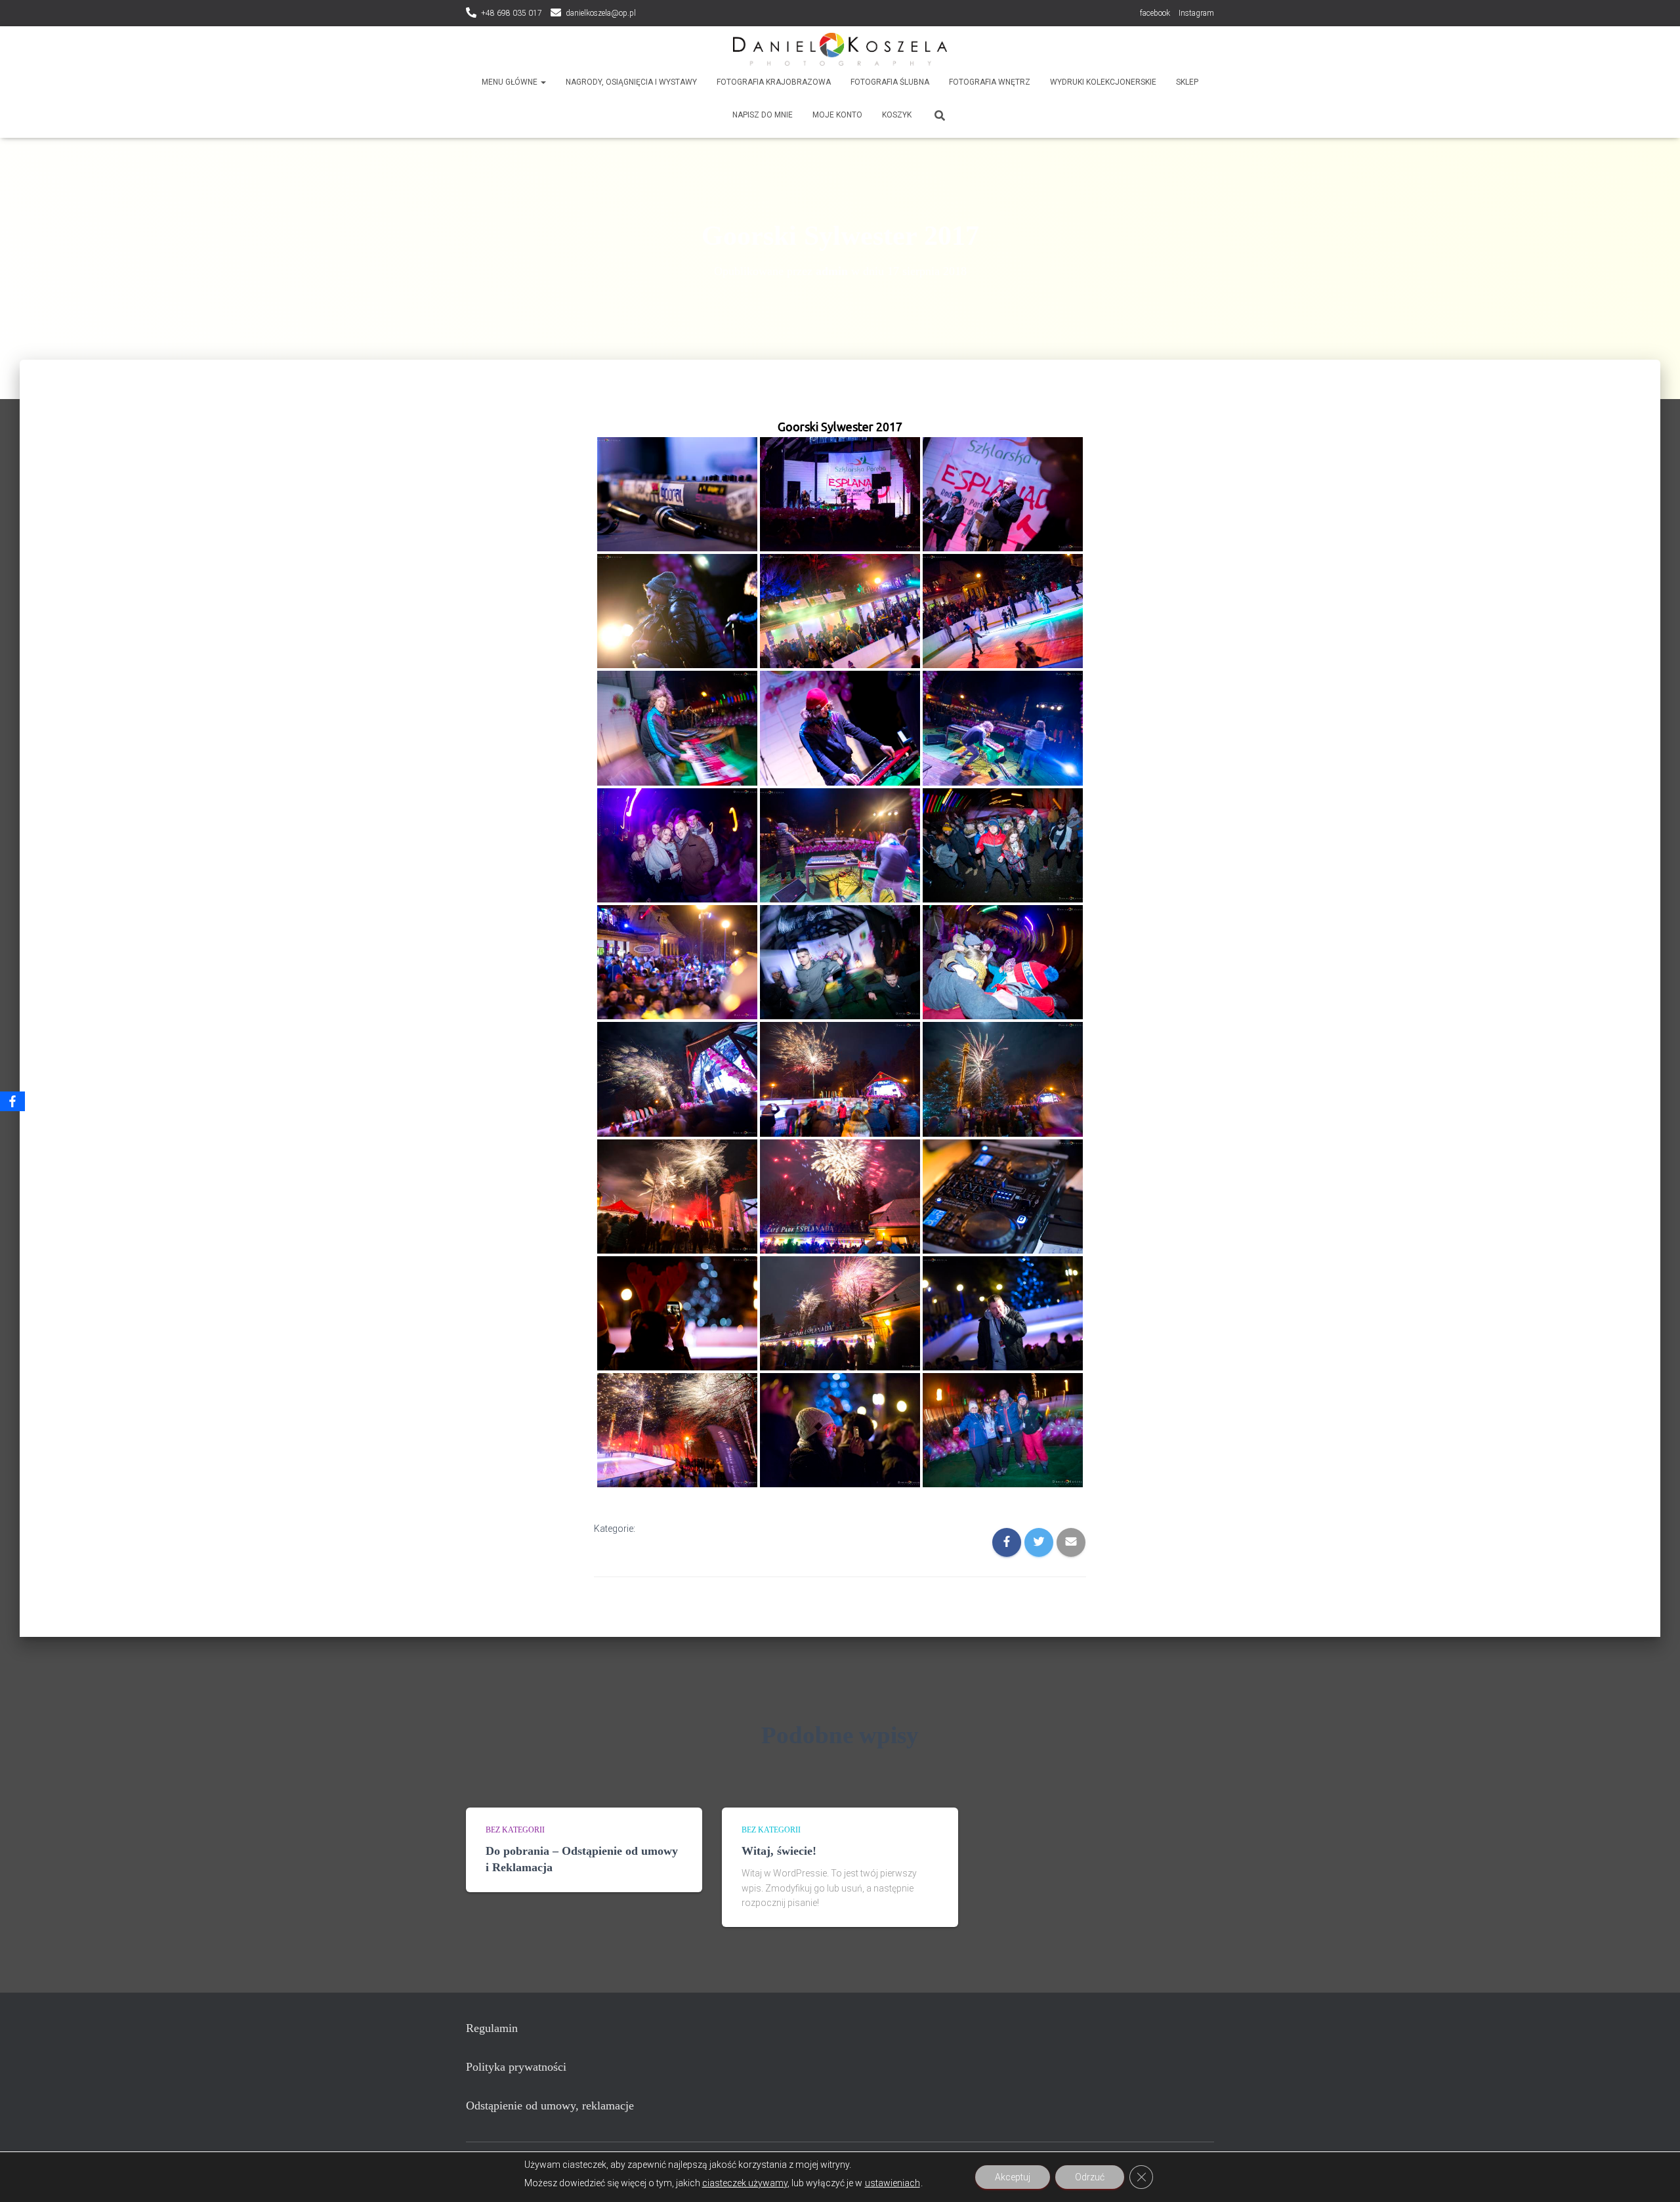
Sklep (1187, 82)
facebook (1155, 13)
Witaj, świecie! (779, 1851)
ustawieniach (892, 2183)
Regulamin (492, 2028)
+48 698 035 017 (512, 13)
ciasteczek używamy (745, 2183)
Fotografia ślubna (890, 82)
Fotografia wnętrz (990, 82)
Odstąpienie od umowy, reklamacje (550, 2106)
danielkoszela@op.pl (601, 13)
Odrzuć (1090, 2177)
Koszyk (897, 115)
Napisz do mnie (763, 115)
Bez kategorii (515, 1830)
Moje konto (837, 115)
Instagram (1196, 13)
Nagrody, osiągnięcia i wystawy (631, 82)
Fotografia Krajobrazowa (774, 82)
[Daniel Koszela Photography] (840, 49)
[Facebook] (12, 1101)
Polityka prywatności (516, 2067)
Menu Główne (511, 82)
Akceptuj (1013, 2177)
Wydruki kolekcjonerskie (1103, 82)
